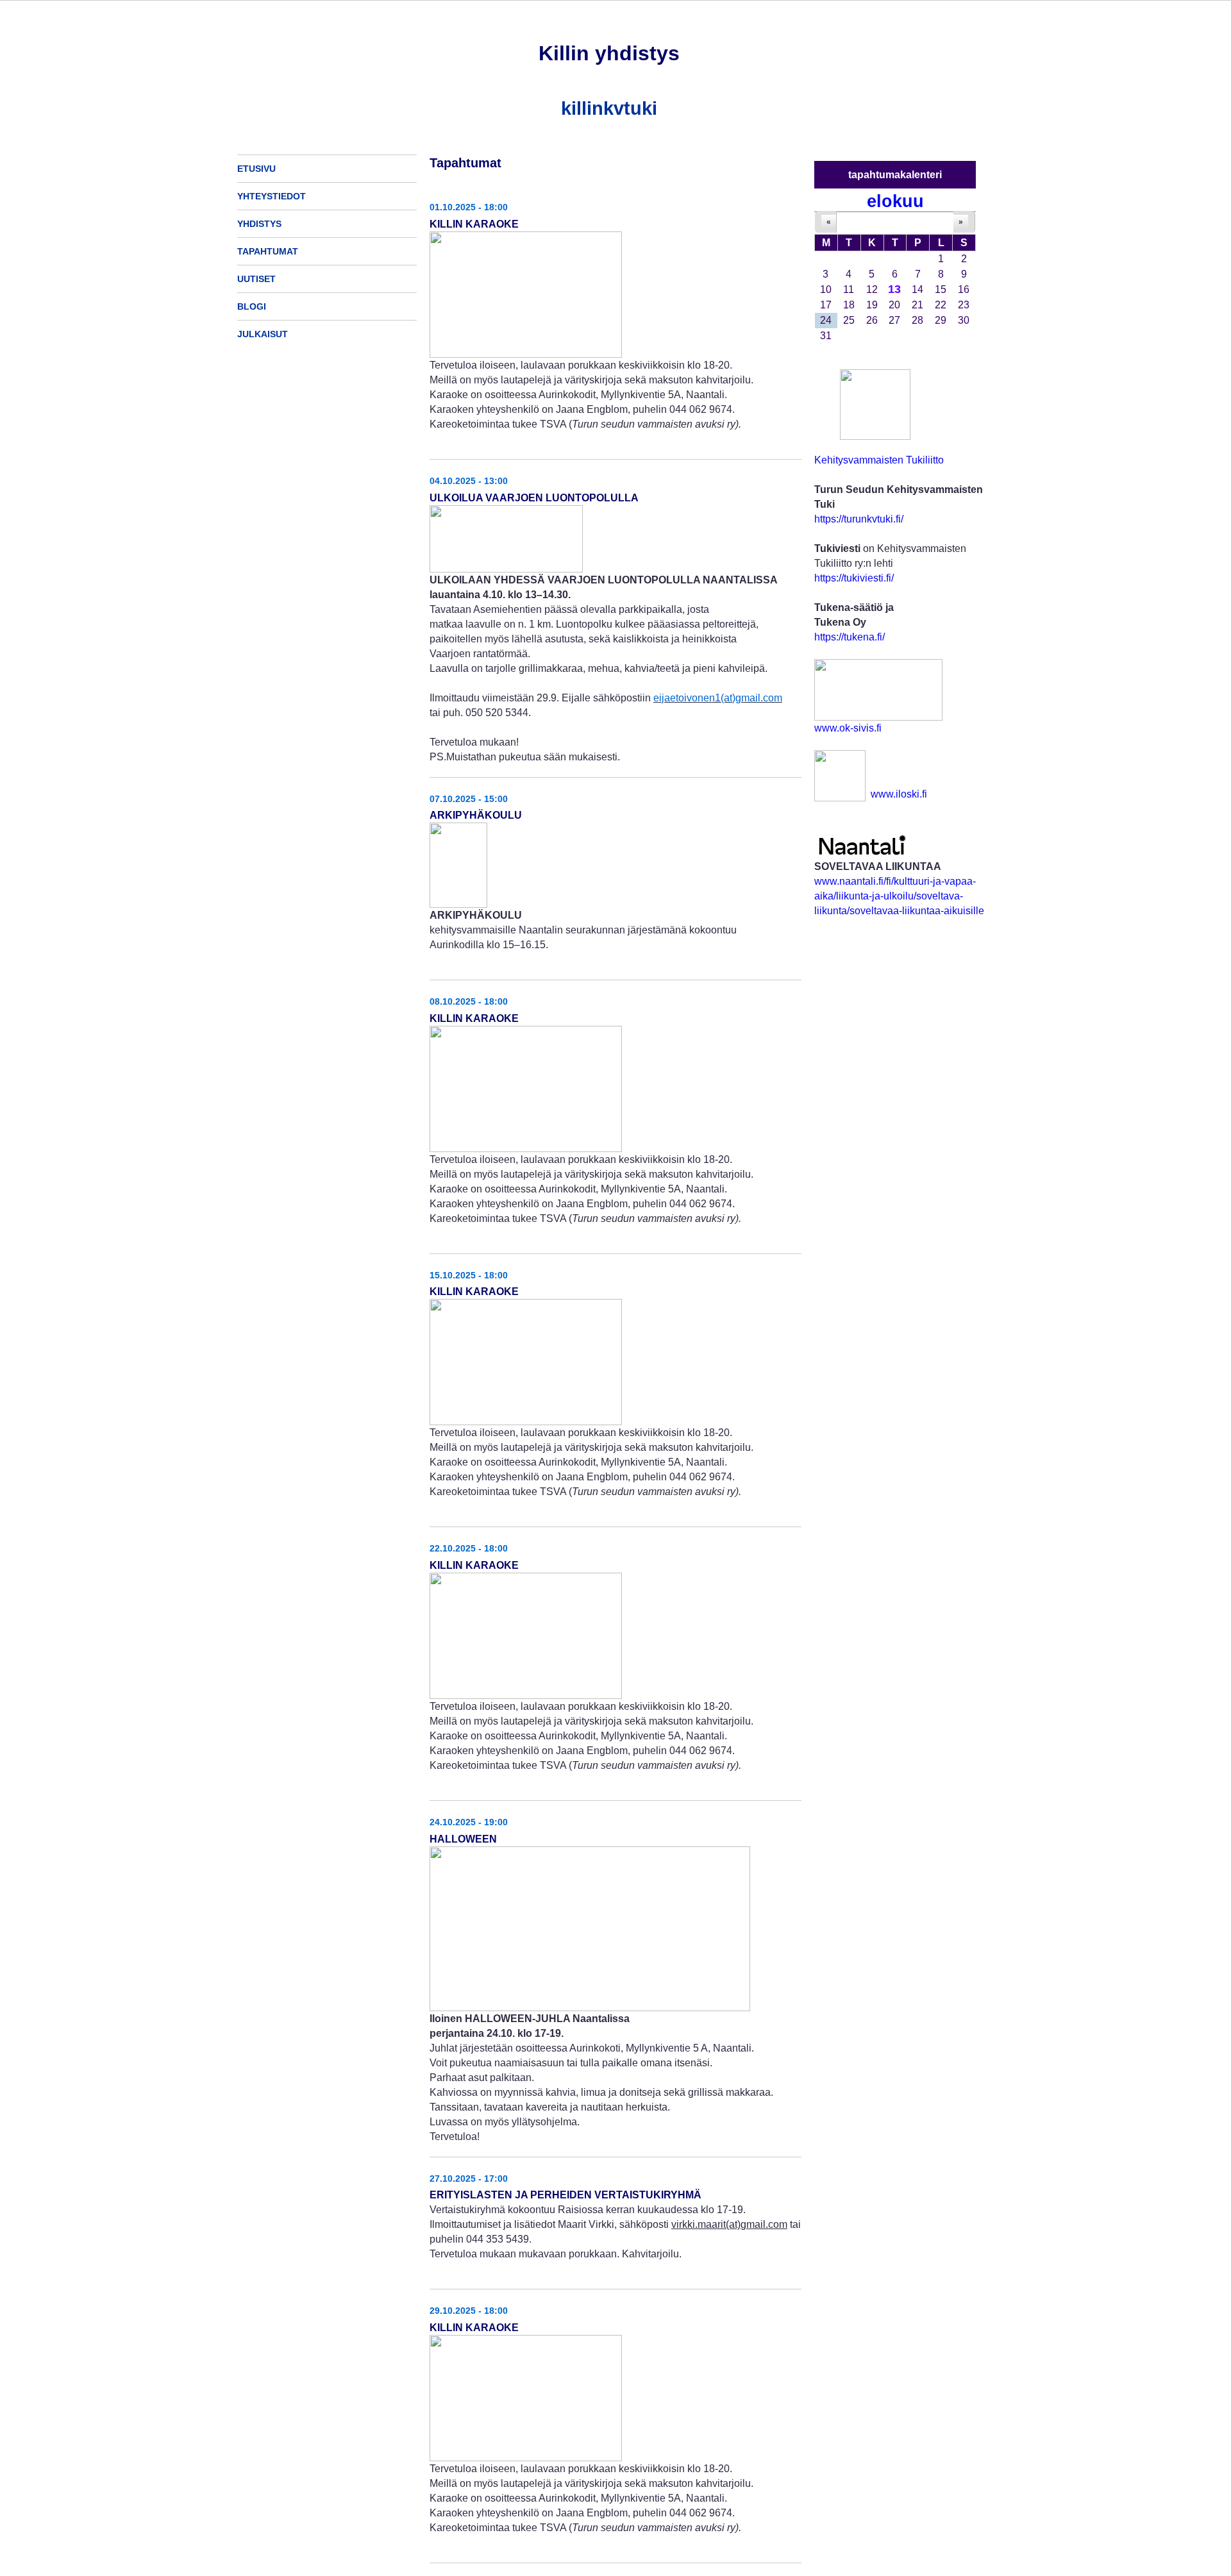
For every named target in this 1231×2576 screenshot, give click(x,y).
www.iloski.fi (899, 794)
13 (894, 289)
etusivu (256, 169)
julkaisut (263, 334)
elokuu (895, 201)
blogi (252, 306)
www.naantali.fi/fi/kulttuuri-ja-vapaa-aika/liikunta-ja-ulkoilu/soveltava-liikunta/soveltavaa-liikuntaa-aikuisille (899, 896)
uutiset (256, 279)
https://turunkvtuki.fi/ (859, 519)
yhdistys (259, 224)
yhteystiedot (272, 196)
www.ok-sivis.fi (848, 728)
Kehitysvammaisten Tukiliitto (879, 460)
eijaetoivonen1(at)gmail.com (718, 698)
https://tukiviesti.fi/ (854, 578)
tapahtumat (268, 251)
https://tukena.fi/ (850, 637)
